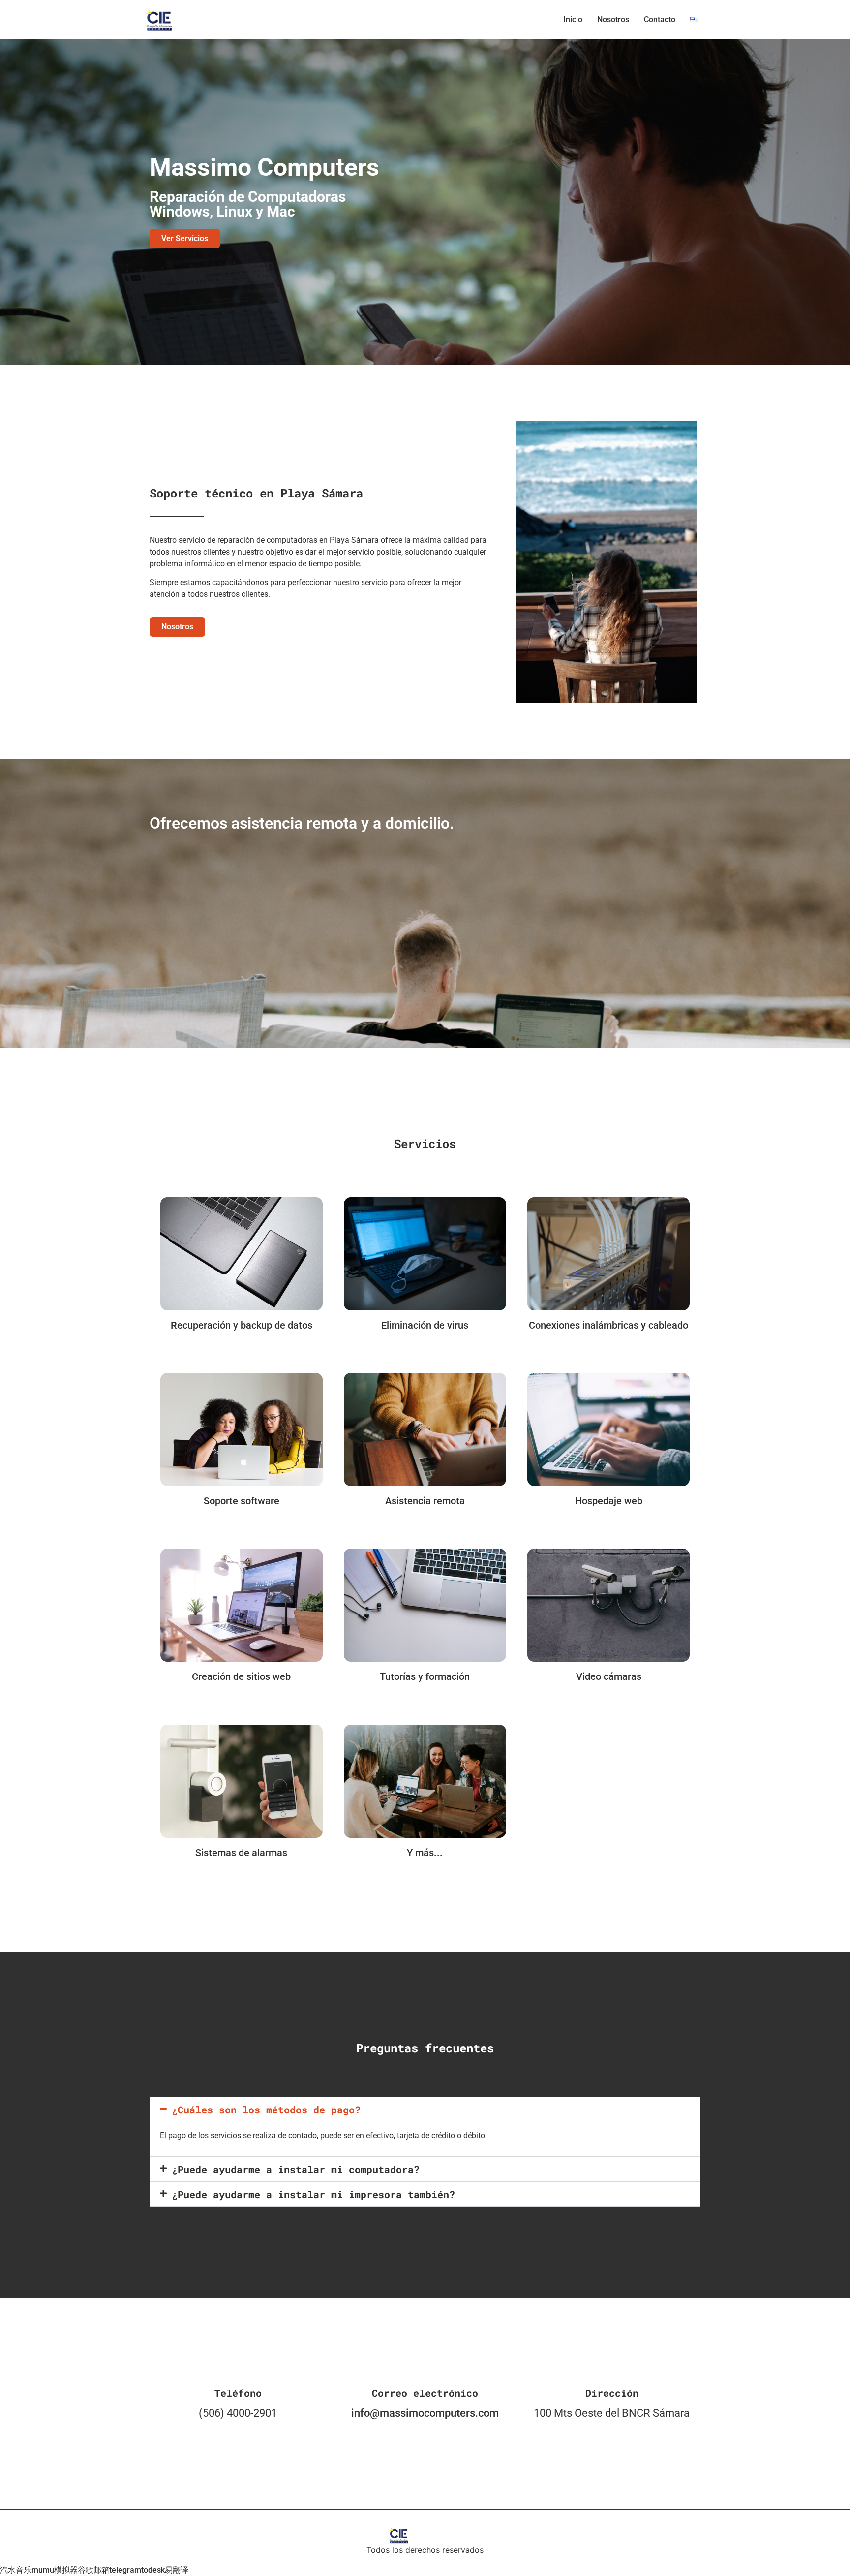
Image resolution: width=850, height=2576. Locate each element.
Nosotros (613, 19)
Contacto (660, 19)
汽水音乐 (16, 2570)
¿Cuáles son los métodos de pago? (266, 2110)
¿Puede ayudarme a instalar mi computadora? (296, 2169)
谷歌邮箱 (93, 2570)
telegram (125, 2570)
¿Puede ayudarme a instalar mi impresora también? (313, 2194)
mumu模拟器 (55, 2570)
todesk (153, 2570)
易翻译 (177, 2570)
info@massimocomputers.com (425, 2413)
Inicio (573, 19)
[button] (425, 2110)
